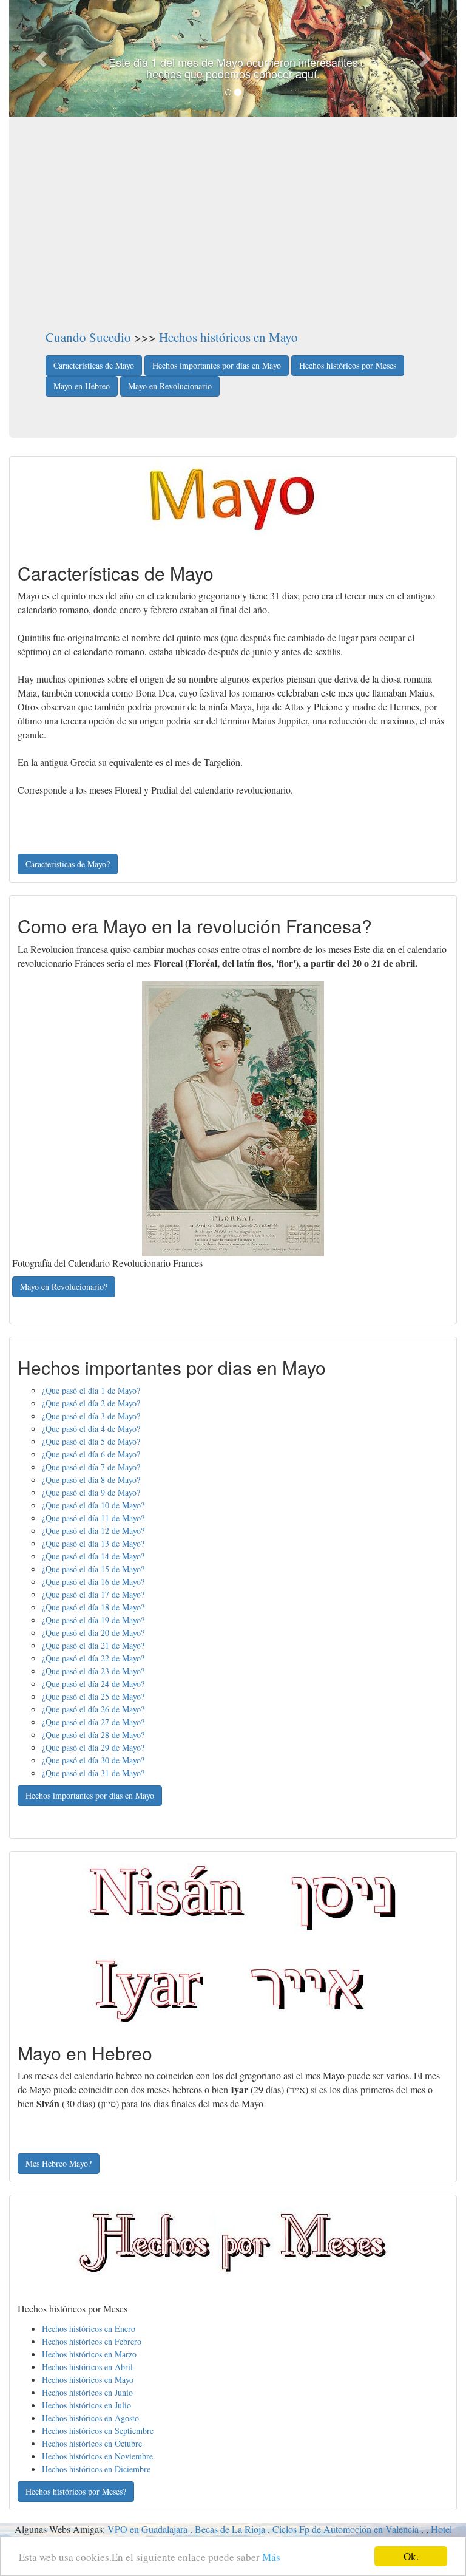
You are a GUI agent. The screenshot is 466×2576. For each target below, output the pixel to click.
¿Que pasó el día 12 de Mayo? (93, 1531)
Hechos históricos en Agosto (90, 2418)
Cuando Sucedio (88, 337)
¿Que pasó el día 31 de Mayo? (93, 1773)
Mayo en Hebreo (82, 386)
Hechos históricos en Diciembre (96, 2469)
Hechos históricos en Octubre (92, 2443)
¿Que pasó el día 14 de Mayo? (93, 1556)
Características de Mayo (94, 365)
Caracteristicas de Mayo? (68, 864)
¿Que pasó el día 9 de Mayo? (91, 1492)
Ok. (411, 2556)
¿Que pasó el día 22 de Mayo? (93, 1658)
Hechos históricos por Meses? (76, 2491)
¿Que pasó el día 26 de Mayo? (93, 1709)
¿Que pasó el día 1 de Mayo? (91, 1390)
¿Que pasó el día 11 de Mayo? (93, 1518)
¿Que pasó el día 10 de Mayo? (93, 1505)
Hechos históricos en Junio (87, 2392)
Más (271, 2557)
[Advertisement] (233, 237)
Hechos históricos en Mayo (228, 337)
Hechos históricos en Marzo (89, 2354)
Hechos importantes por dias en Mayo (90, 1795)
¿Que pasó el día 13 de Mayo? (93, 1543)
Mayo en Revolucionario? (64, 1286)
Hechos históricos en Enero (89, 2329)
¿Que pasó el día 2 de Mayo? (91, 1403)
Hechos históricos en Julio (86, 2405)
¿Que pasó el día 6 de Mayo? (91, 1454)
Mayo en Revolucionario (170, 386)
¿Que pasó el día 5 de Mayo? (91, 1441)
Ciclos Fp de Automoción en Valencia (346, 2529)
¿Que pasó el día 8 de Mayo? (91, 1480)
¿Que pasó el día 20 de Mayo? (93, 1633)
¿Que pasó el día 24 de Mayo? (93, 1684)
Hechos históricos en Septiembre (98, 2431)
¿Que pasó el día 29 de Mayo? (93, 1747)
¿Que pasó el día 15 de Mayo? (93, 1569)
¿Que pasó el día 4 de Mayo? (91, 1429)
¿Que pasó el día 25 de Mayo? (93, 1696)
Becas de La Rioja (230, 2529)
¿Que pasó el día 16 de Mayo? (93, 1582)
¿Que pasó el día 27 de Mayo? (93, 1722)
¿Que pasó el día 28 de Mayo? (93, 1735)
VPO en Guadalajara (147, 2529)
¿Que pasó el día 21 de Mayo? (93, 1645)
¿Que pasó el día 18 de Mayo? (93, 1607)
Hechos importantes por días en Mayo (217, 365)
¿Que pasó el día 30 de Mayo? (93, 1760)
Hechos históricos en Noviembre (97, 2456)
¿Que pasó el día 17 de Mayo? (93, 1594)
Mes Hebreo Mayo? (59, 2163)
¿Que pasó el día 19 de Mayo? (93, 1620)
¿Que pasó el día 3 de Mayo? (91, 1416)
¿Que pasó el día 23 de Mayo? (93, 1671)
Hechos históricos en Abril (87, 2367)
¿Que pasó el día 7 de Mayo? (91, 1467)
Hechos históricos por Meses (348, 365)
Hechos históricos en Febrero (92, 2341)
